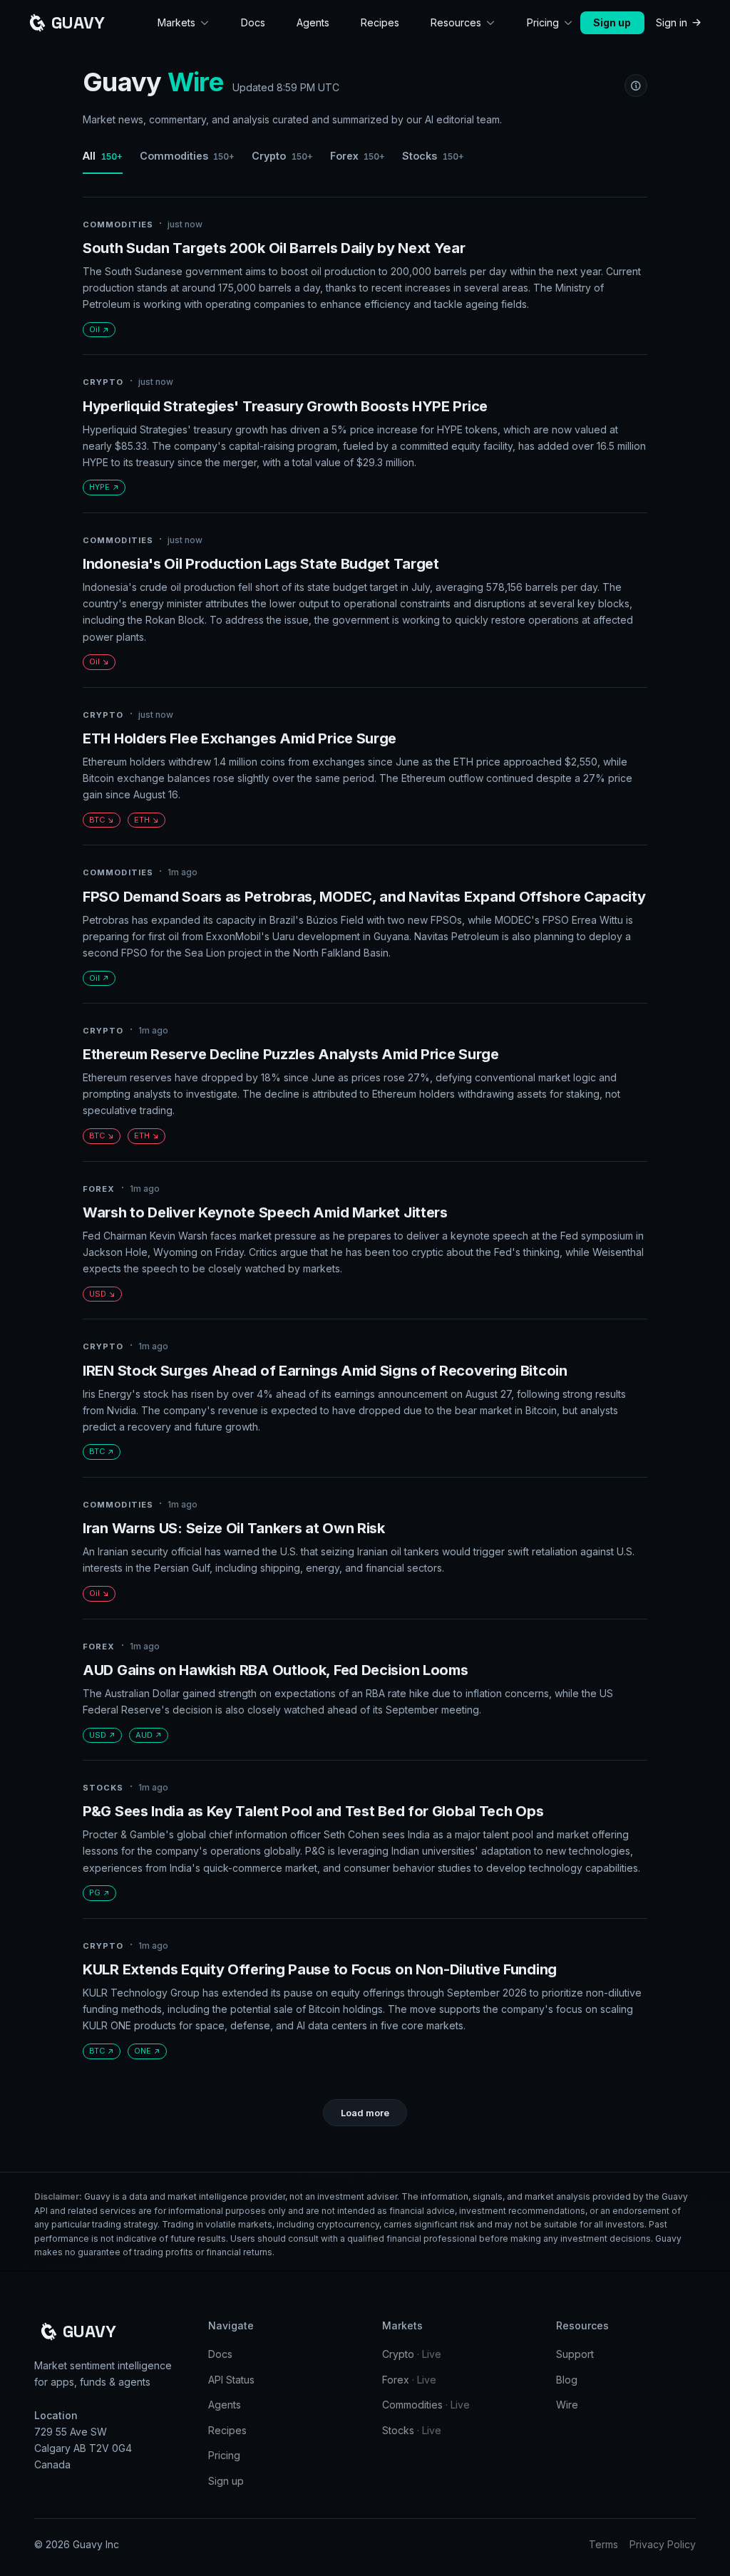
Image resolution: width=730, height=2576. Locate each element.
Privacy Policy (663, 2544)
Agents (313, 22)
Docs (253, 22)
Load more (365, 2113)
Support (575, 2354)
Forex (358, 156)
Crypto (282, 156)
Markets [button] (176, 22)
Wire (567, 2405)
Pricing (224, 2455)
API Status (231, 2380)
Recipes (380, 22)
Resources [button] (456, 22)
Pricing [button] (543, 22)
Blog (567, 2380)
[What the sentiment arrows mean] (636, 86)
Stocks (433, 156)
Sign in (672, 22)
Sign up (612, 22)
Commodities (187, 156)
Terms (603, 2544)
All (103, 156)
